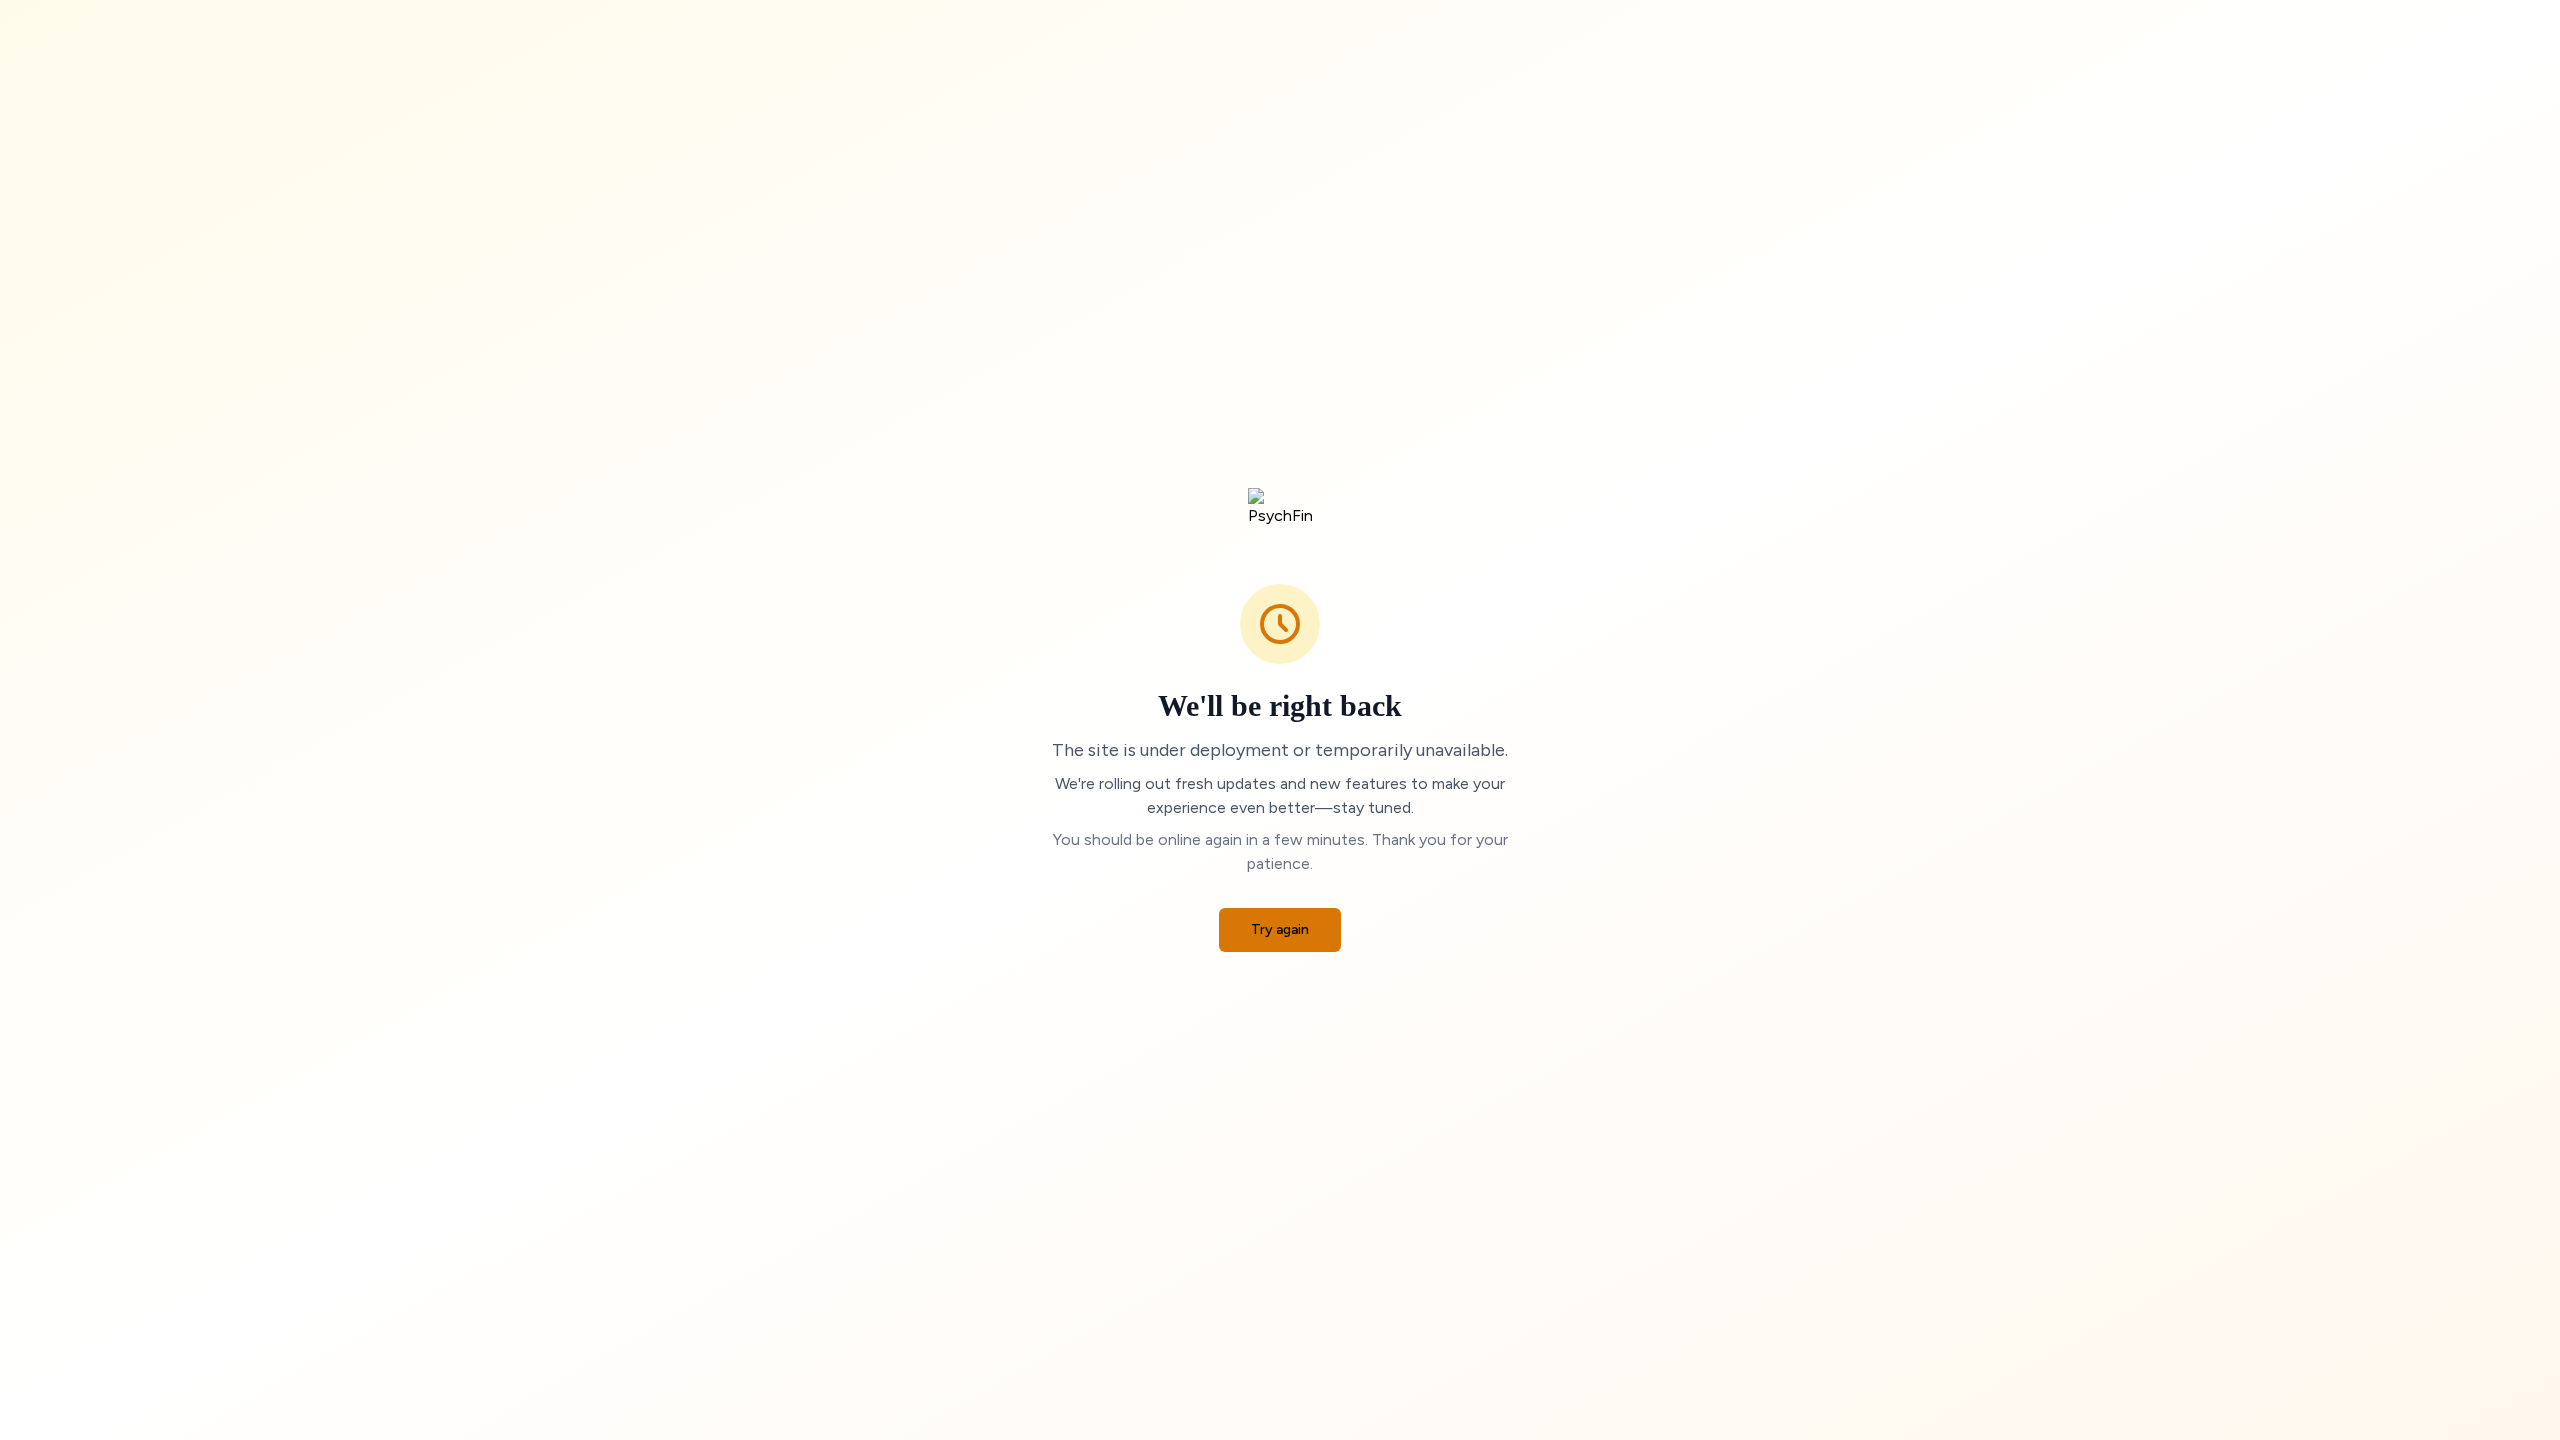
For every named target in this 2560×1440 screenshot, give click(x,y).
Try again (1280, 929)
